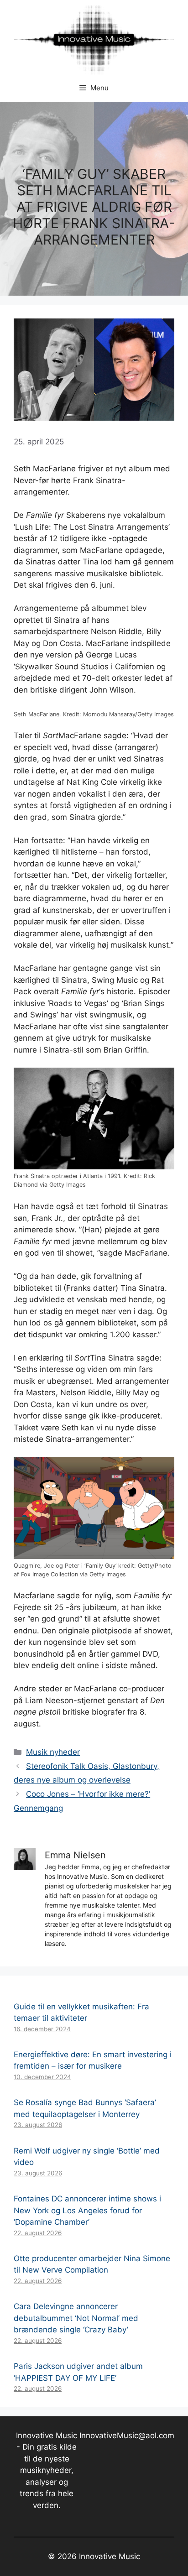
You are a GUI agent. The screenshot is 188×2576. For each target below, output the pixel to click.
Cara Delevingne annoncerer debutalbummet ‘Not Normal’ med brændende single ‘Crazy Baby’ (76, 2318)
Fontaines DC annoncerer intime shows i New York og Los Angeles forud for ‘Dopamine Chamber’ (87, 2210)
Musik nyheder (53, 1752)
